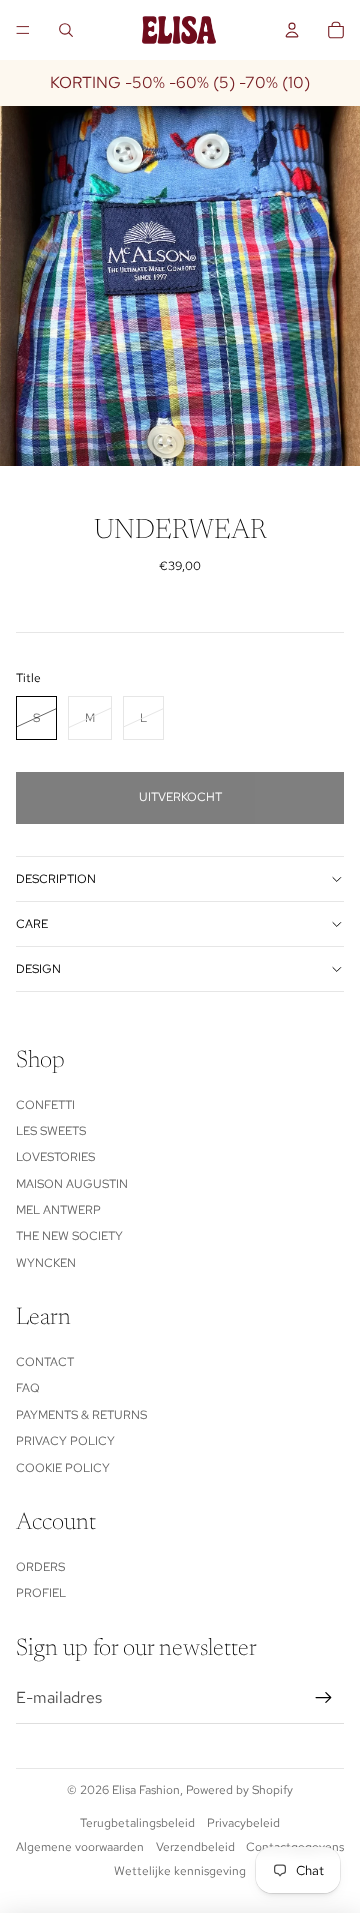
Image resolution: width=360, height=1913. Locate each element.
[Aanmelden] (324, 1698)
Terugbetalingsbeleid (137, 1823)
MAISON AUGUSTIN (72, 1184)
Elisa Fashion (146, 1790)
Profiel (41, 1593)
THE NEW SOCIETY (69, 1236)
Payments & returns (81, 1415)
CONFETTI (45, 1105)
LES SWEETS (51, 1131)
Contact (45, 1362)
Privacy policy (65, 1441)
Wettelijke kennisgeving (180, 1871)
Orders (40, 1567)
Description (56, 879)
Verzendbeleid (195, 1847)
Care (32, 924)
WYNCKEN (46, 1263)
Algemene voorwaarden (80, 1847)
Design (38, 969)
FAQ (28, 1388)
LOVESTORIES (55, 1157)
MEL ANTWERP (58, 1210)
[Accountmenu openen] (292, 30)
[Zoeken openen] (66, 30)
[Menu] (23, 30)
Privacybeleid (243, 1823)
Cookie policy (63, 1468)
